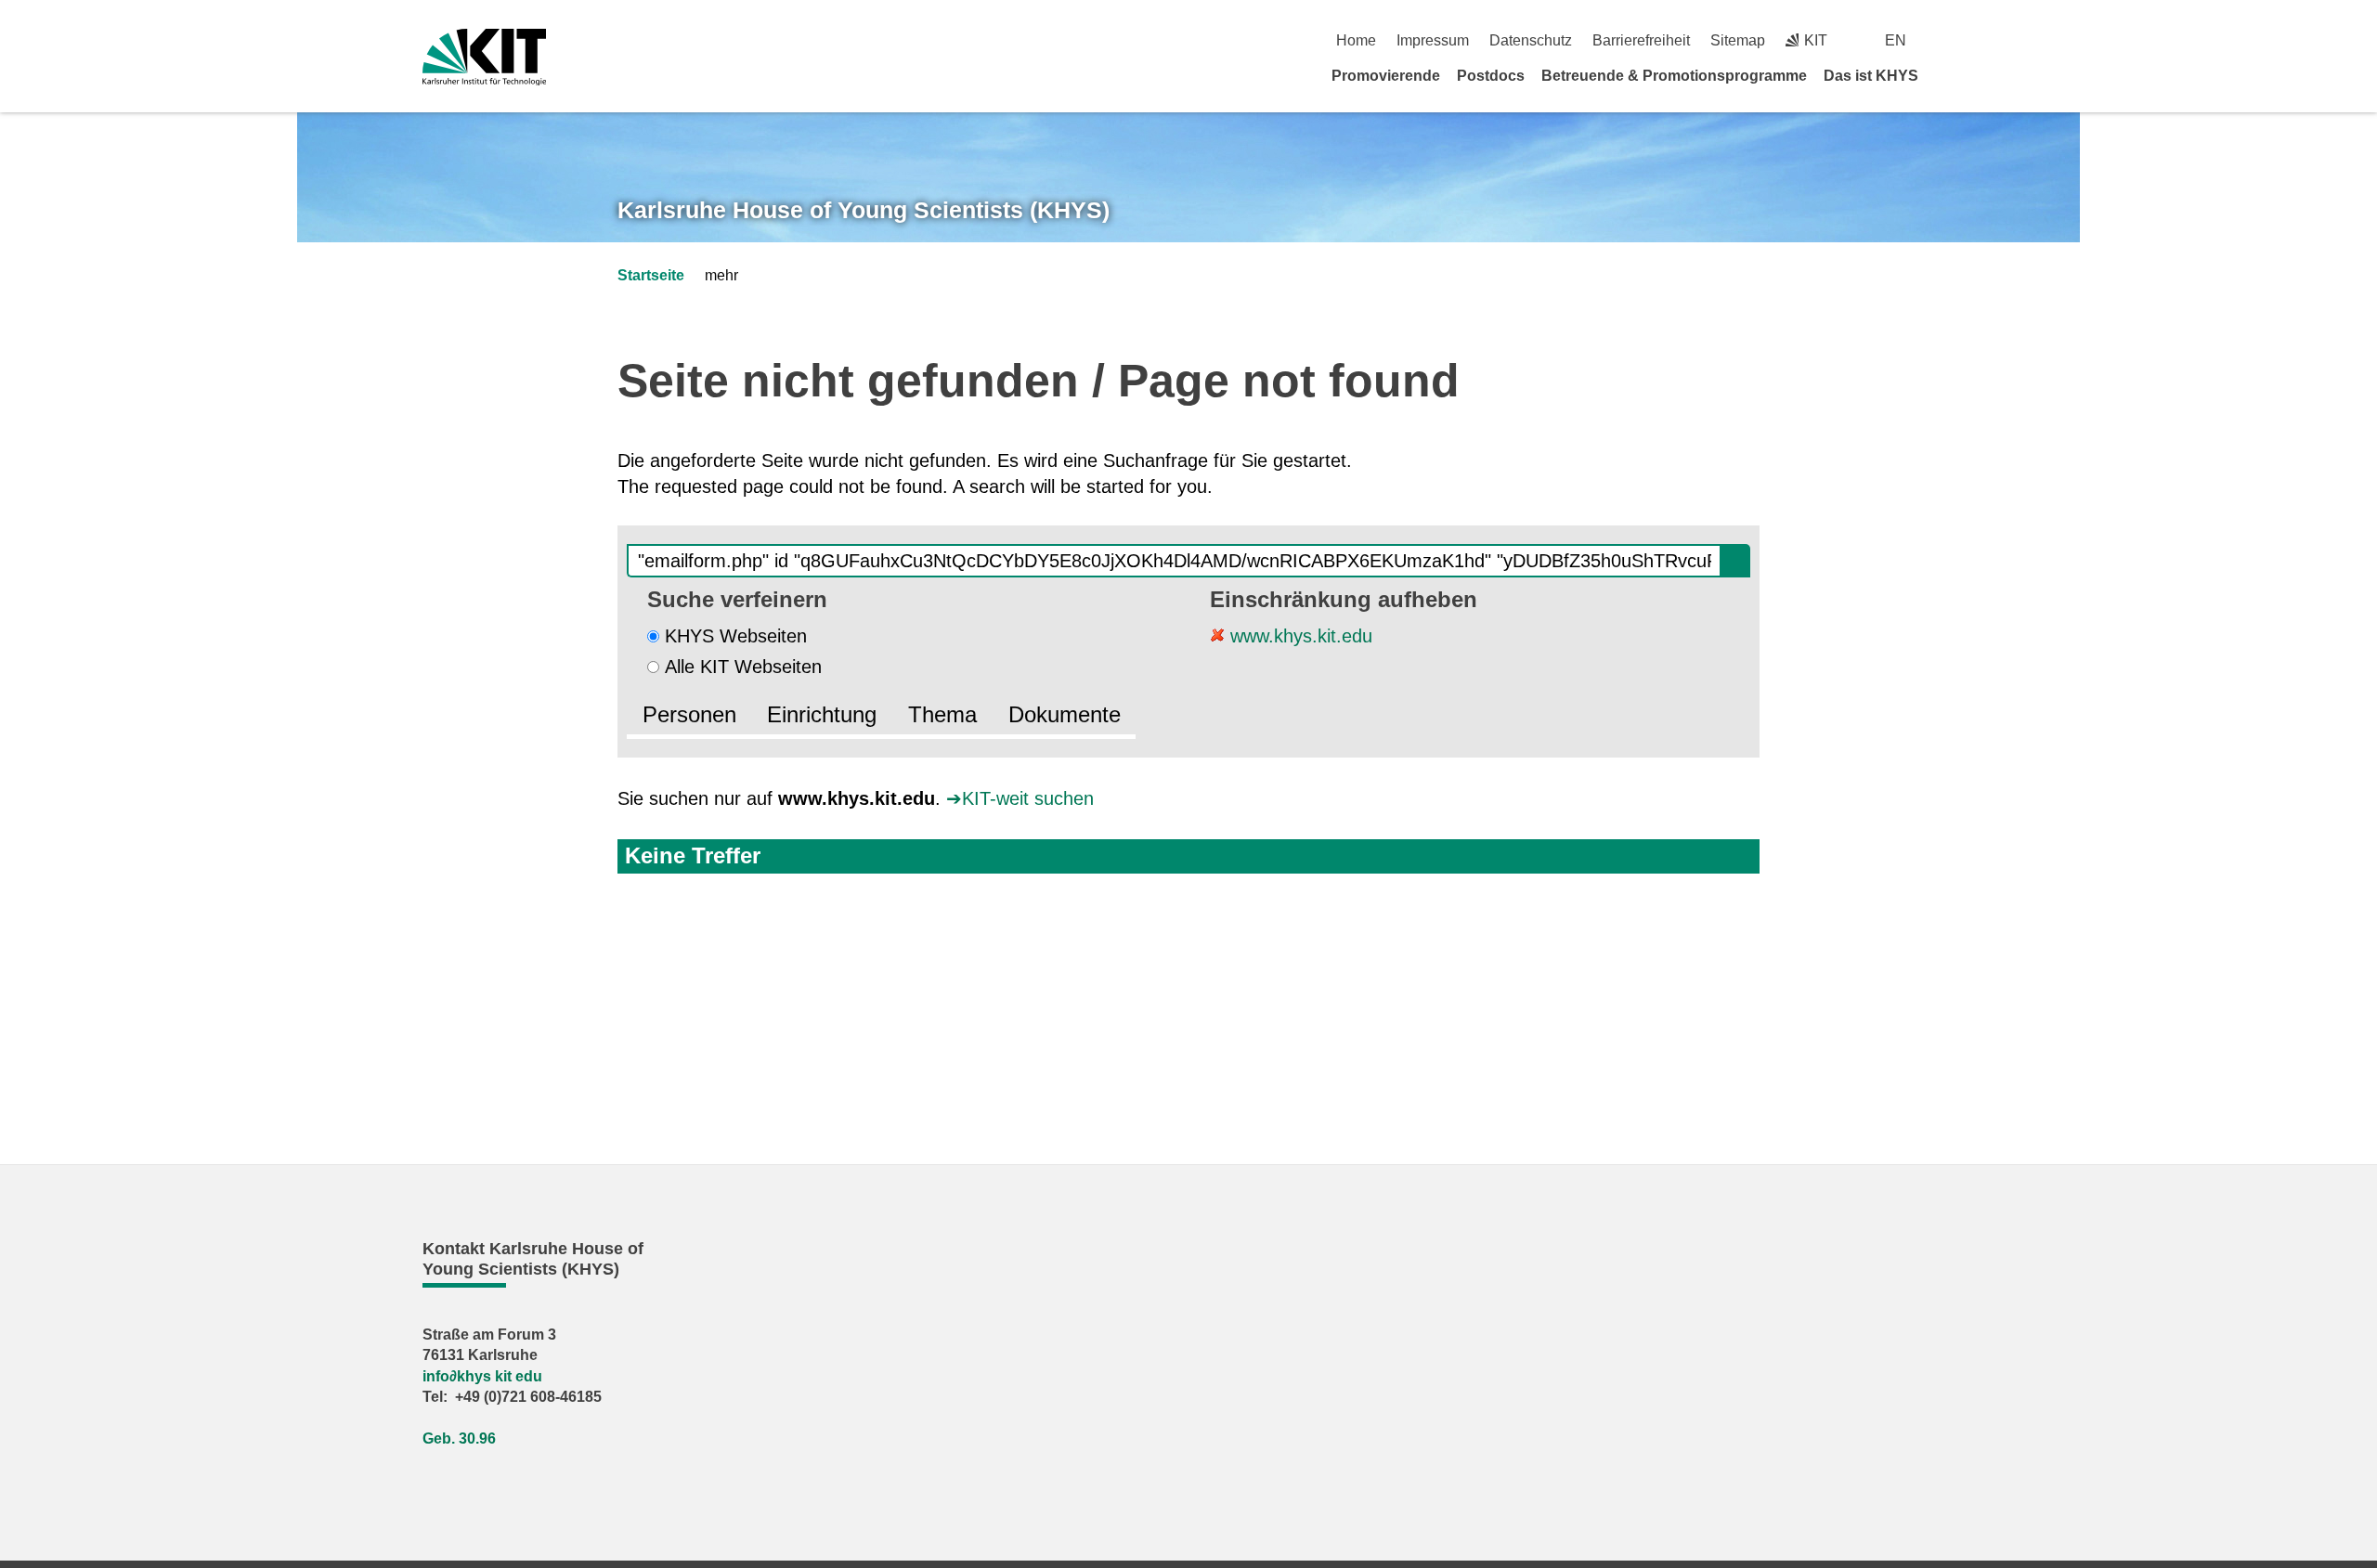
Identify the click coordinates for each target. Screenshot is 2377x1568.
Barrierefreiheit (1641, 40)
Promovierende (1386, 76)
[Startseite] (1948, 75)
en (1896, 40)
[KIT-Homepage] (484, 57)
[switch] (1948, 40)
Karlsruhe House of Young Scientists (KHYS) (864, 210)
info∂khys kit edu (482, 1376)
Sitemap (1738, 40)
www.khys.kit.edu (1299, 636)
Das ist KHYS (1871, 76)
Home (1356, 40)
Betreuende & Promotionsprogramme (1674, 76)
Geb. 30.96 (459, 1438)
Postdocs (1491, 76)
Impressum (1433, 40)
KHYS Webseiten (736, 636)
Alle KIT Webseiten (743, 667)
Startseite (651, 275)
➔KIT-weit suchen (1020, 798)
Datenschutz (1531, 40)
